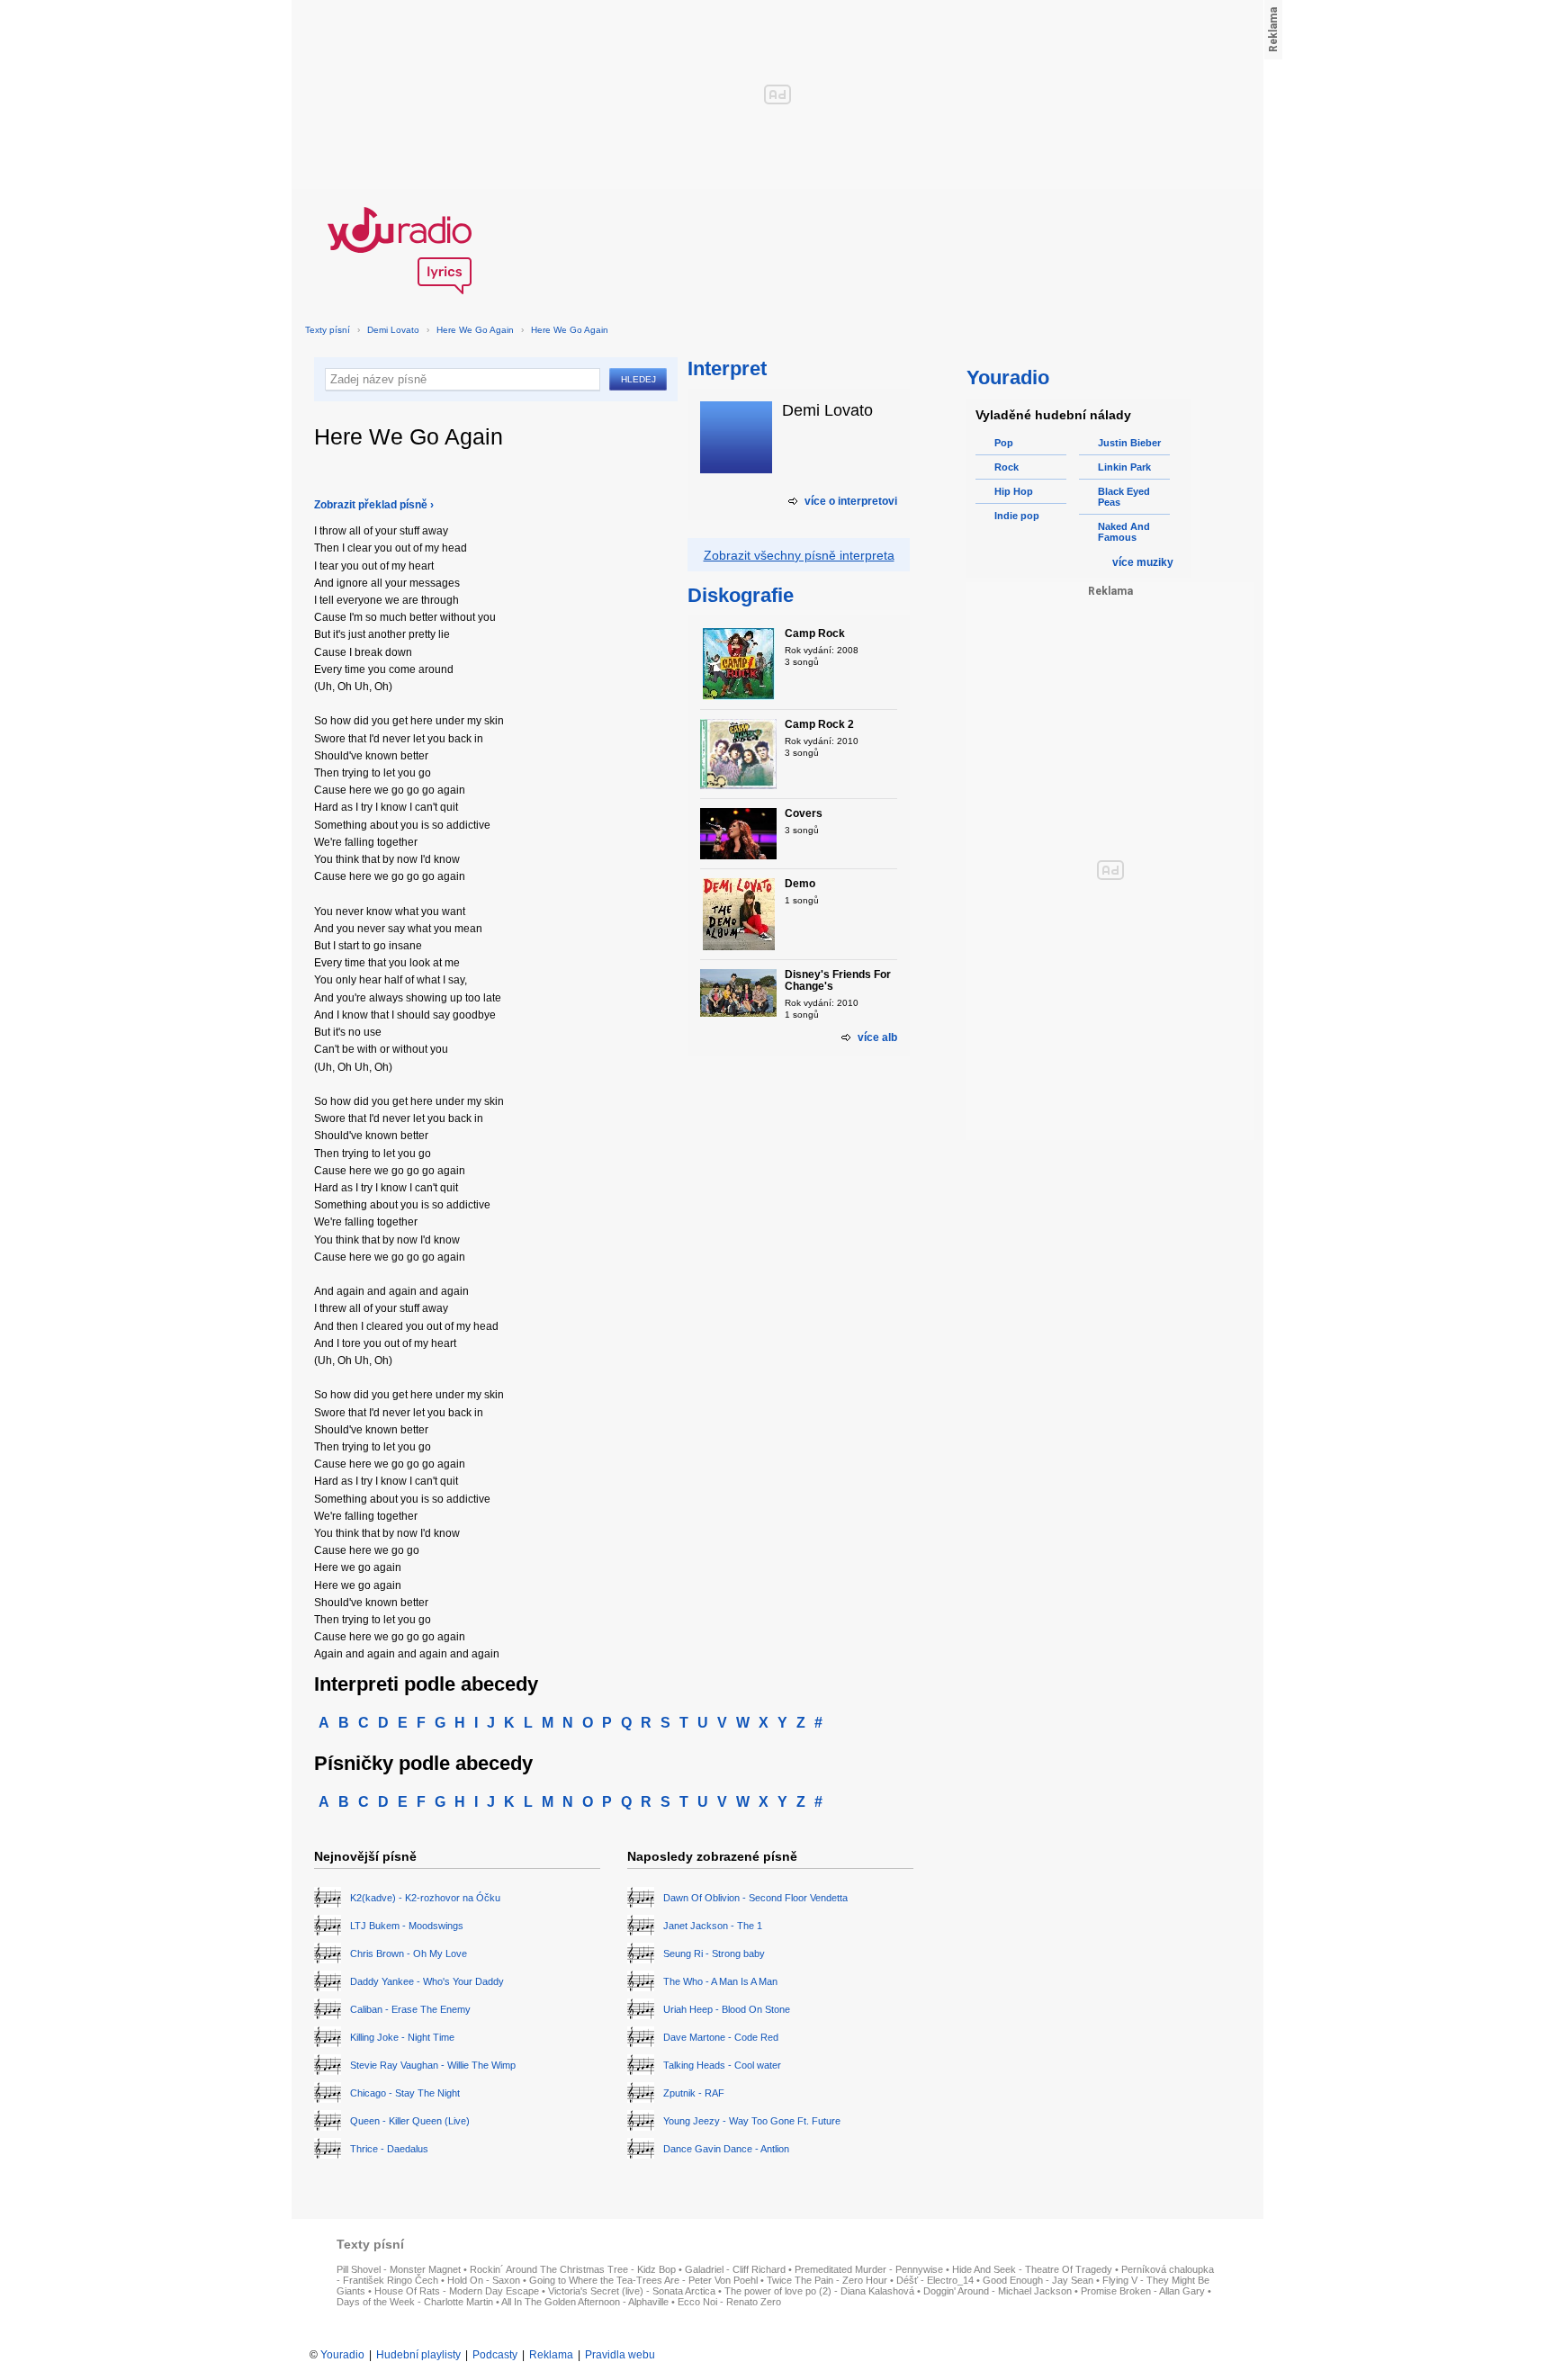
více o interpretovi (851, 501)
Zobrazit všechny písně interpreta (799, 555)
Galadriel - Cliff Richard (735, 2269)
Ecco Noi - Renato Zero (729, 2302)
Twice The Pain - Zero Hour (827, 2280)
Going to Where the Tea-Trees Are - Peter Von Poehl (643, 2280)
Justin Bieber (1129, 443)
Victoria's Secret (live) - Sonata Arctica (632, 2291)
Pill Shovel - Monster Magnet (399, 2269)
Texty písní (328, 330)
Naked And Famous (1124, 532)
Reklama (551, 2355)
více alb (877, 1037)
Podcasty (495, 2355)
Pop (1004, 443)
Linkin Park (1124, 467)
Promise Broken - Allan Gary (1143, 2291)
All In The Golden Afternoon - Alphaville (585, 2302)
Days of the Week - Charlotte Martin (415, 2302)
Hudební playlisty (418, 2355)
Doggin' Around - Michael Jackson (998, 2291)
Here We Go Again (475, 330)
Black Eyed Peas (1124, 497)
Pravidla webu (620, 2355)
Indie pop (1017, 516)
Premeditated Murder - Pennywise (869, 2269)
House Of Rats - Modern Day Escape (457, 2291)
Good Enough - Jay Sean (1038, 2280)
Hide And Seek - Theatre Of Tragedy (1032, 2269)
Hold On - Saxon (484, 2280)
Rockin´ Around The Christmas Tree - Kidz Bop (573, 2269)
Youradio (342, 2355)
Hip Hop (1014, 491)
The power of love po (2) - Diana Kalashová (819, 2291)
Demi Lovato (393, 330)
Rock (1007, 467)
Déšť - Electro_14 (935, 2280)
